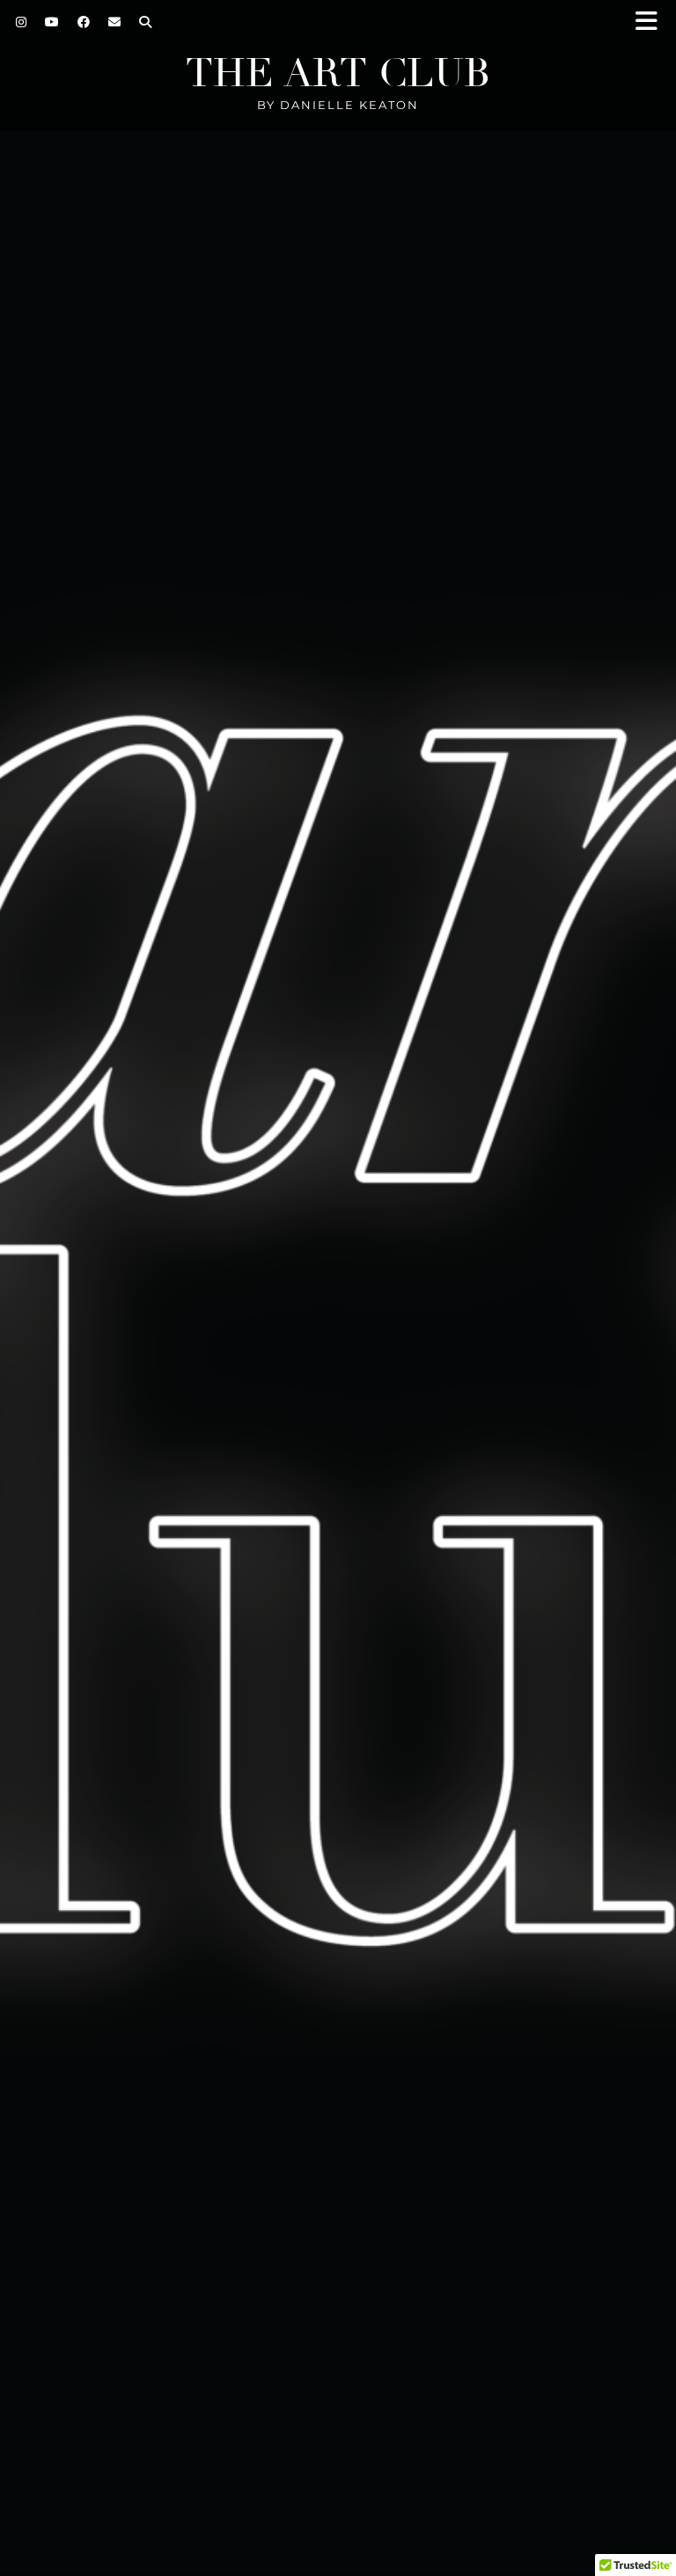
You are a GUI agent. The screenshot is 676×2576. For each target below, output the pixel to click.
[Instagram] (22, 22)
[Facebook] (84, 22)
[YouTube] (52, 22)
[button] (652, 22)
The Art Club (338, 73)
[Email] (115, 22)
